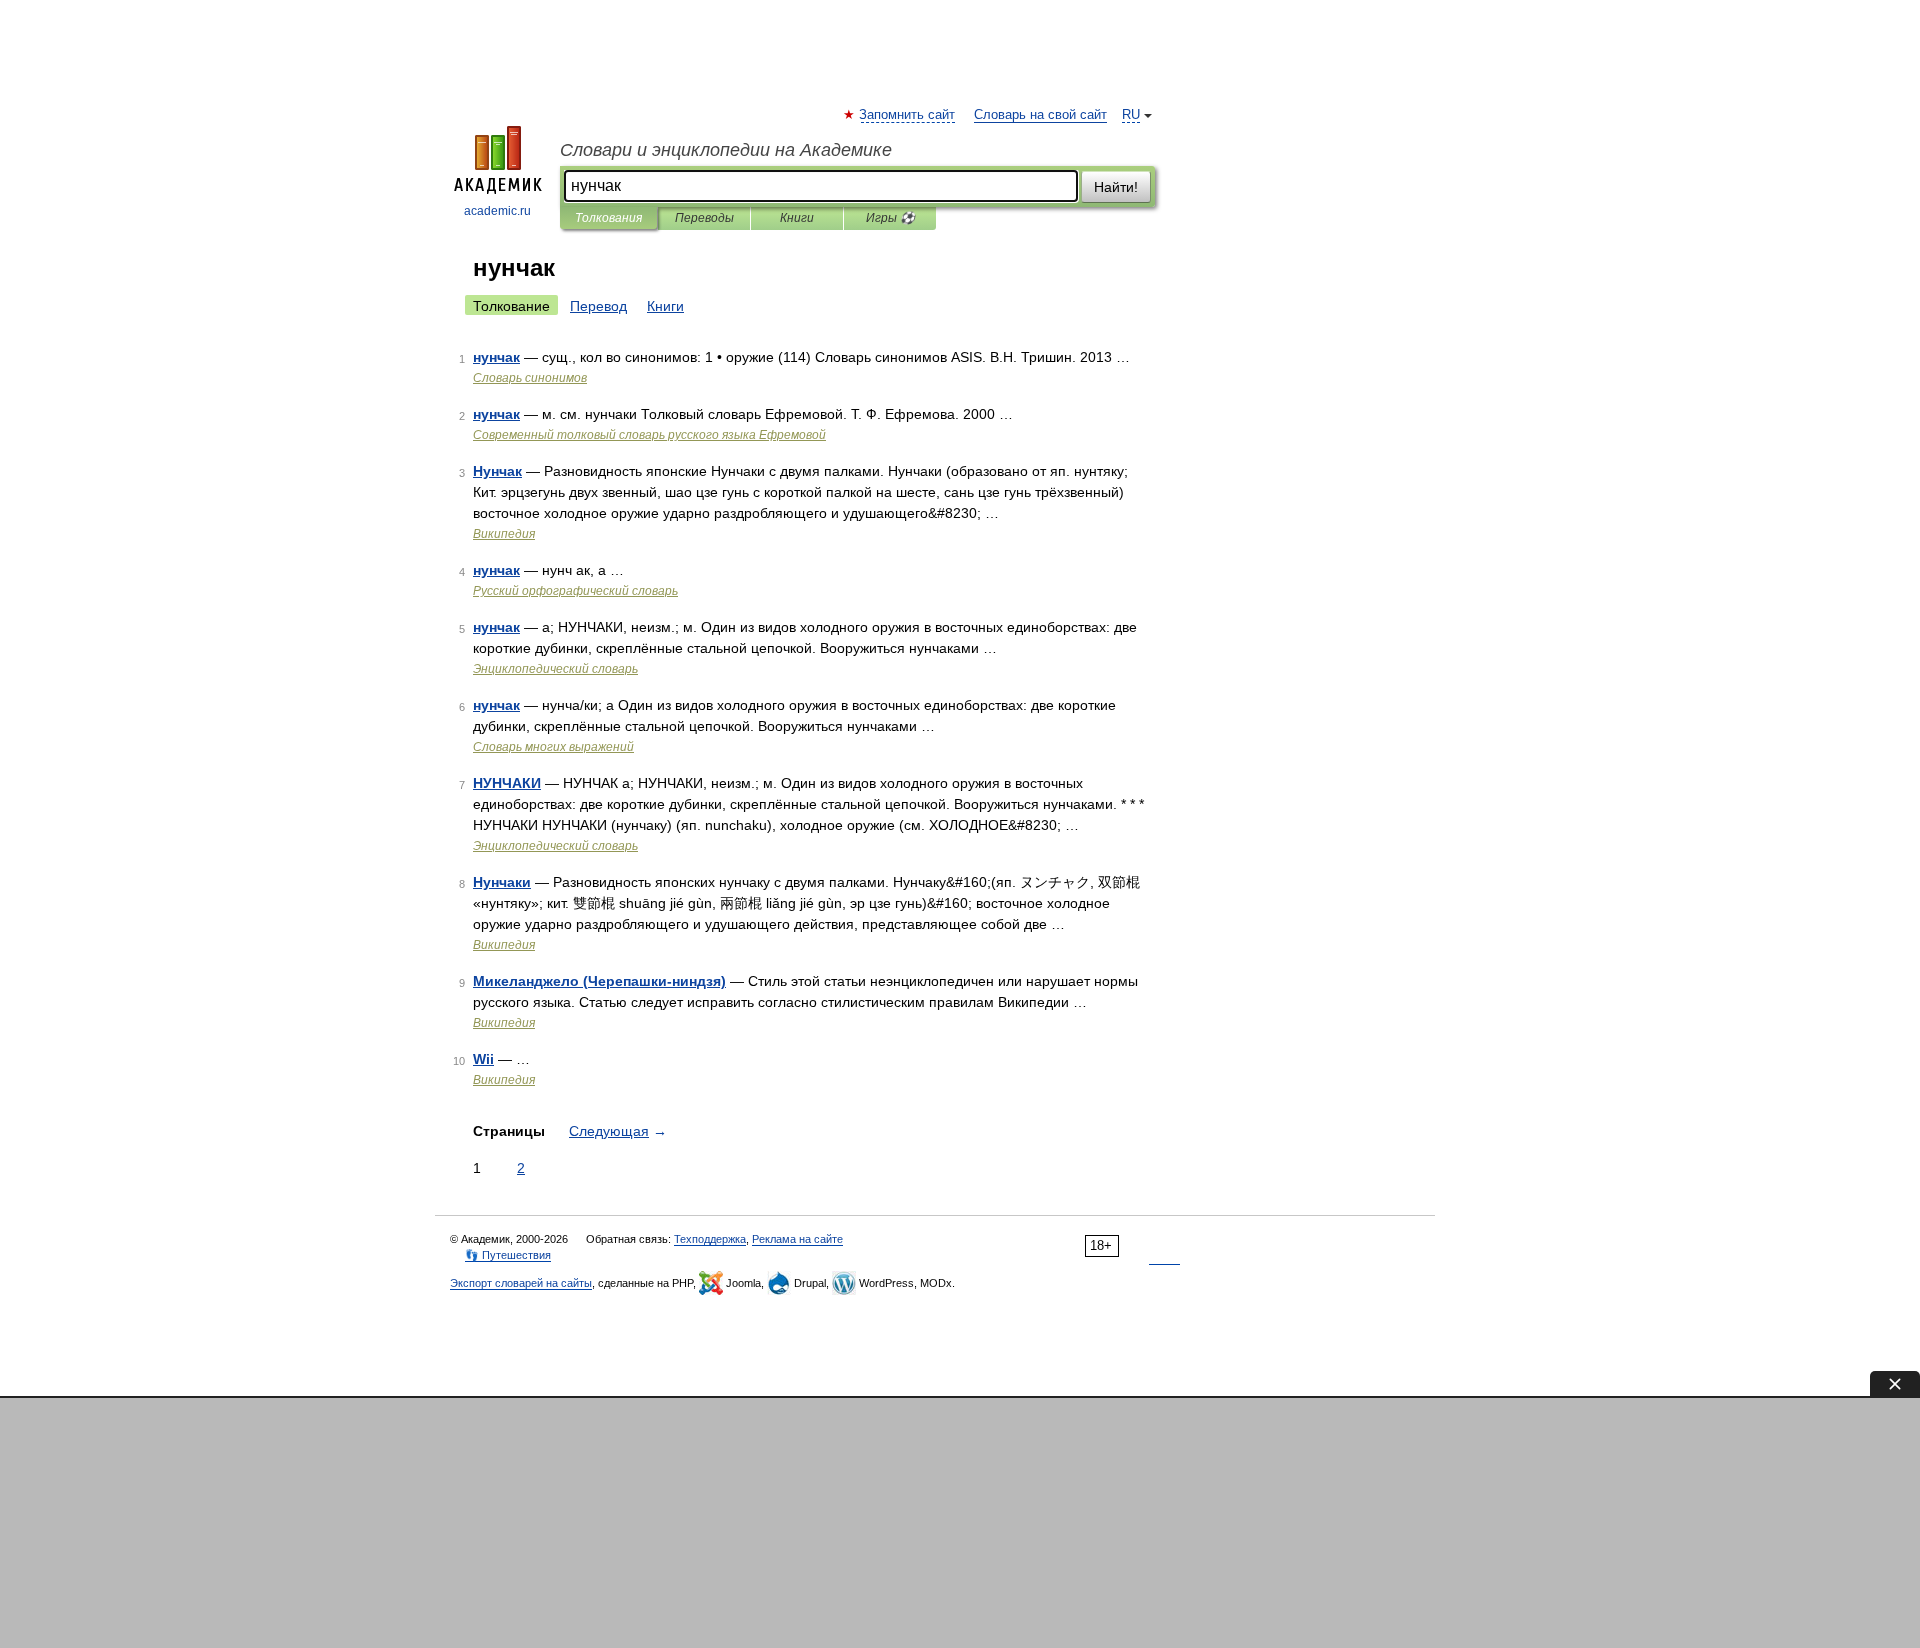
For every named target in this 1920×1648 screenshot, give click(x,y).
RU (1131, 115)
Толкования (608, 218)
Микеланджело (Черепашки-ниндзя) (599, 981)
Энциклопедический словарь (555, 669)
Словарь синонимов (530, 378)
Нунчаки (502, 882)
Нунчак (497, 471)
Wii (483, 1059)
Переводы (704, 218)
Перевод (598, 306)
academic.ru (497, 211)
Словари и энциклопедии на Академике (726, 150)
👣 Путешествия (508, 1255)
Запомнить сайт (908, 115)
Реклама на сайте (797, 1239)
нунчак (496, 357)
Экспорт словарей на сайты (521, 1283)
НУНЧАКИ (507, 783)
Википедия (504, 534)
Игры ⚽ (890, 218)
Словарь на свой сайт (1040, 115)
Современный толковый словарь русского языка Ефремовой (649, 435)
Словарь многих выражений (553, 747)
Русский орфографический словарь (575, 591)
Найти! (1116, 187)
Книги (797, 218)
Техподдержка (710, 1239)
